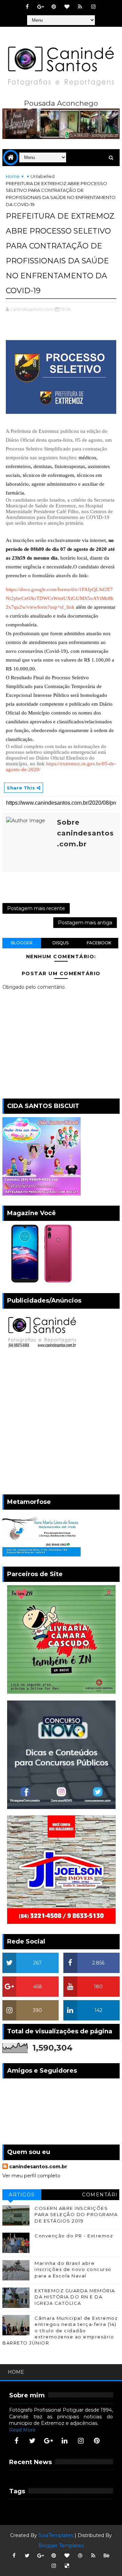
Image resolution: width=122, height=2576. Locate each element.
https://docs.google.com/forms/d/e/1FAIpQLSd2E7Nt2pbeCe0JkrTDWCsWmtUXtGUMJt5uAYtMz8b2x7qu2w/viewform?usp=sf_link (60, 598)
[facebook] (27, 7)
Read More (22, 2430)
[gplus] (40, 7)
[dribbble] (80, 2556)
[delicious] (67, 2566)
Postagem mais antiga (85, 923)
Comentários (100, 2196)
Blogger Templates (61, 2545)
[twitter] (33, 2441)
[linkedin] (65, 2441)
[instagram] (93, 7)
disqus (60, 943)
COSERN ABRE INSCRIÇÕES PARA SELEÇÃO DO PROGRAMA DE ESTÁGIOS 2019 (76, 2214)
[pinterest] (54, 7)
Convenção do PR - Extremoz (74, 2236)
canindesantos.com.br (38, 2167)
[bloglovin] (67, 7)
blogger (22, 943)
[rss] (80, 7)
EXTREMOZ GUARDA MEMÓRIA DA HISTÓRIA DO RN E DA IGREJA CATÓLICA (75, 2297)
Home (13, 176)
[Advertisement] (61, 1423)
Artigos (22, 2195)
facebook (99, 943)
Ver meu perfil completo (31, 2176)
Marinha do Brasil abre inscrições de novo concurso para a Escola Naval (73, 2269)
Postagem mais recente (36, 908)
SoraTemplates (56, 2535)
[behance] (106, 2556)
